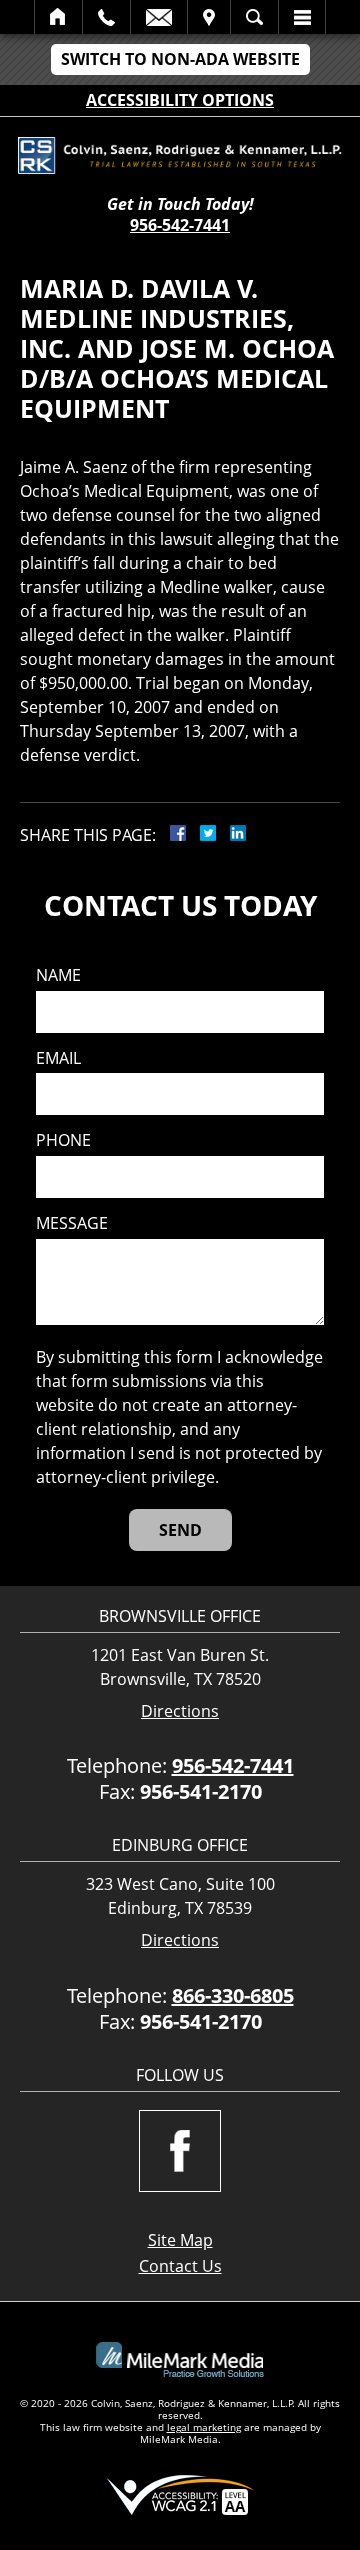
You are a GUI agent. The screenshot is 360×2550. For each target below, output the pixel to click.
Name (58, 975)
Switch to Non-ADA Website (180, 59)
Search (254, 17)
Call (106, 17)
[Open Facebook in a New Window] (180, 2151)
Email (159, 17)
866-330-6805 (233, 1995)
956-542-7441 (180, 225)
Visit (209, 17)
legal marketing (204, 2427)
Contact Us (180, 2266)
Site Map (180, 2240)
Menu (302, 17)
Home (58, 17)
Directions (180, 1711)
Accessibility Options (180, 100)
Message (72, 1223)
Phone (63, 1140)
